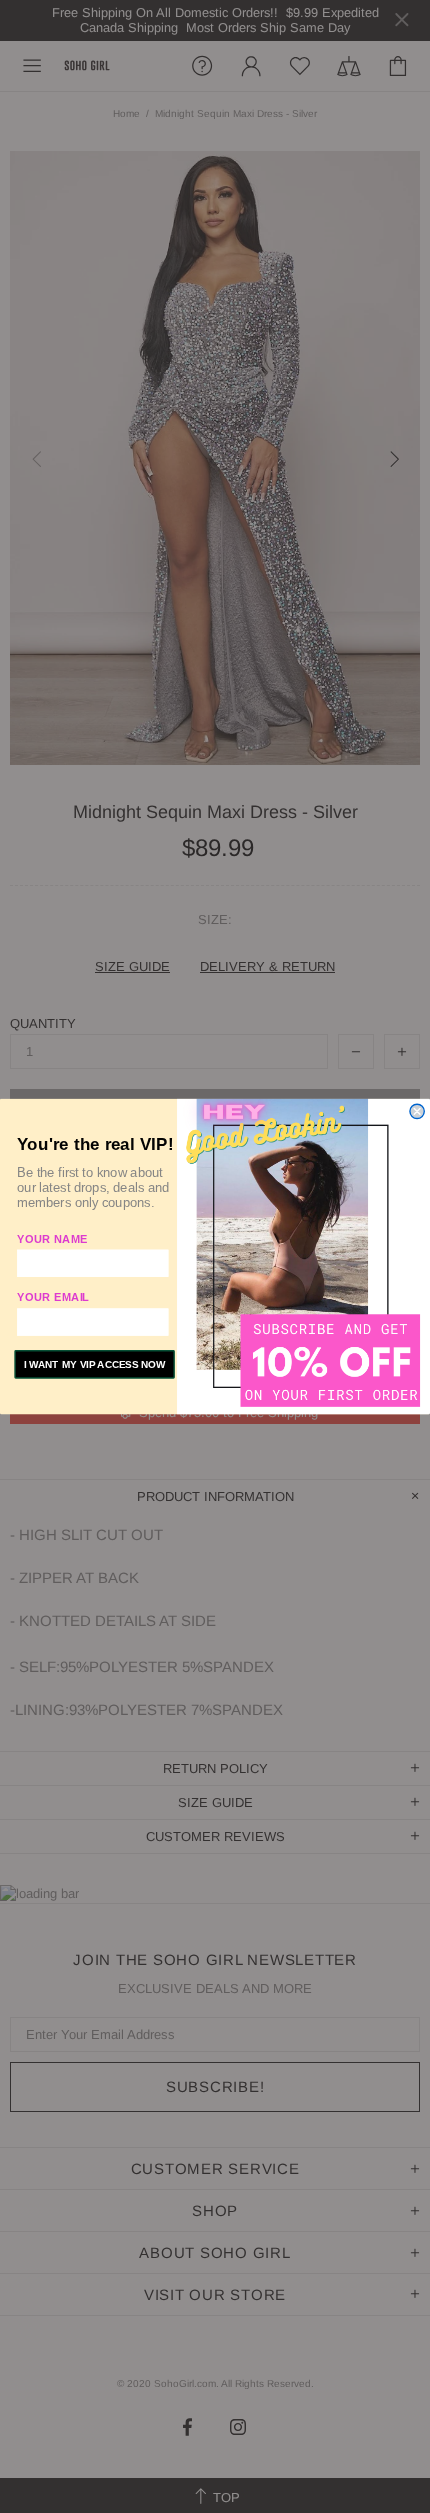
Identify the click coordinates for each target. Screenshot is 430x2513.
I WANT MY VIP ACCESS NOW (95, 1364)
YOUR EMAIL (53, 1297)
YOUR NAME (52, 1238)
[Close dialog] (417, 1111)
